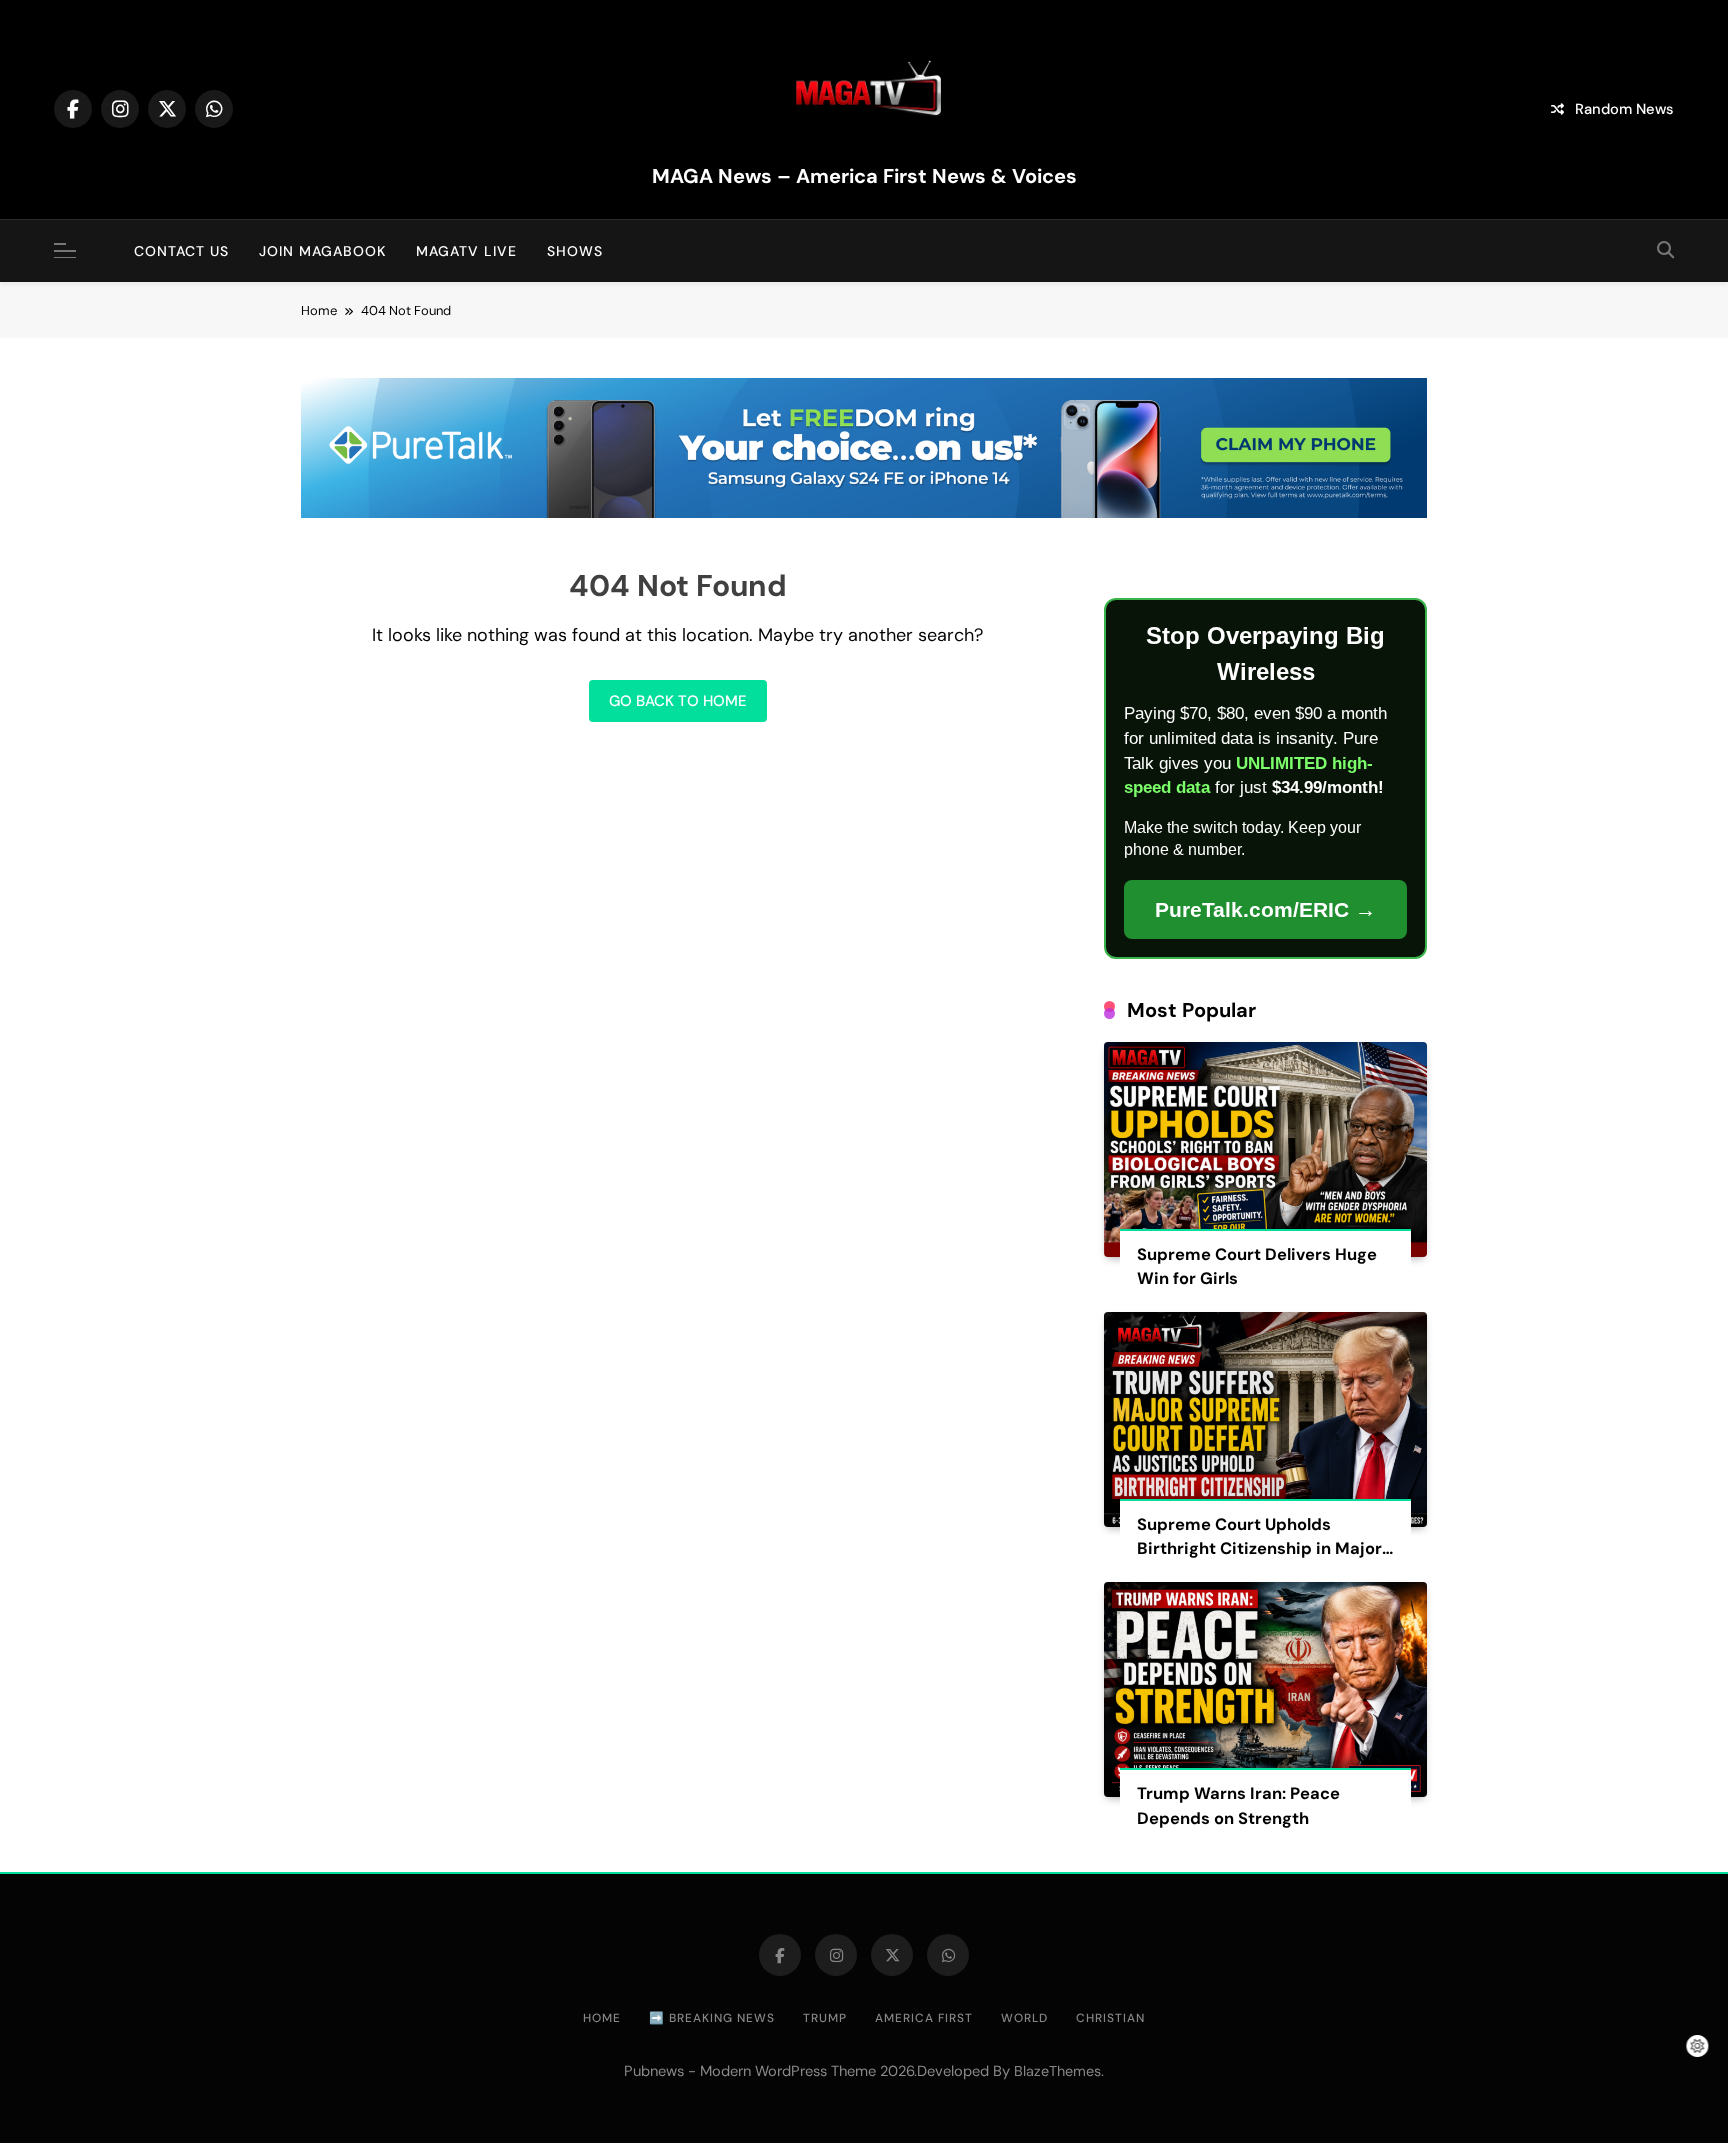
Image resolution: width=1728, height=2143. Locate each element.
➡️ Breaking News (712, 2018)
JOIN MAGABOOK (322, 251)
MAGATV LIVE (466, 251)
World (1024, 2018)
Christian (1110, 2018)
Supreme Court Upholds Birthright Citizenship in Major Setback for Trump (1259, 1549)
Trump (825, 2018)
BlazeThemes (1057, 2071)
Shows (575, 251)
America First (924, 2018)
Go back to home (678, 701)
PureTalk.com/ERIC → (1265, 909)
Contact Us (181, 251)
